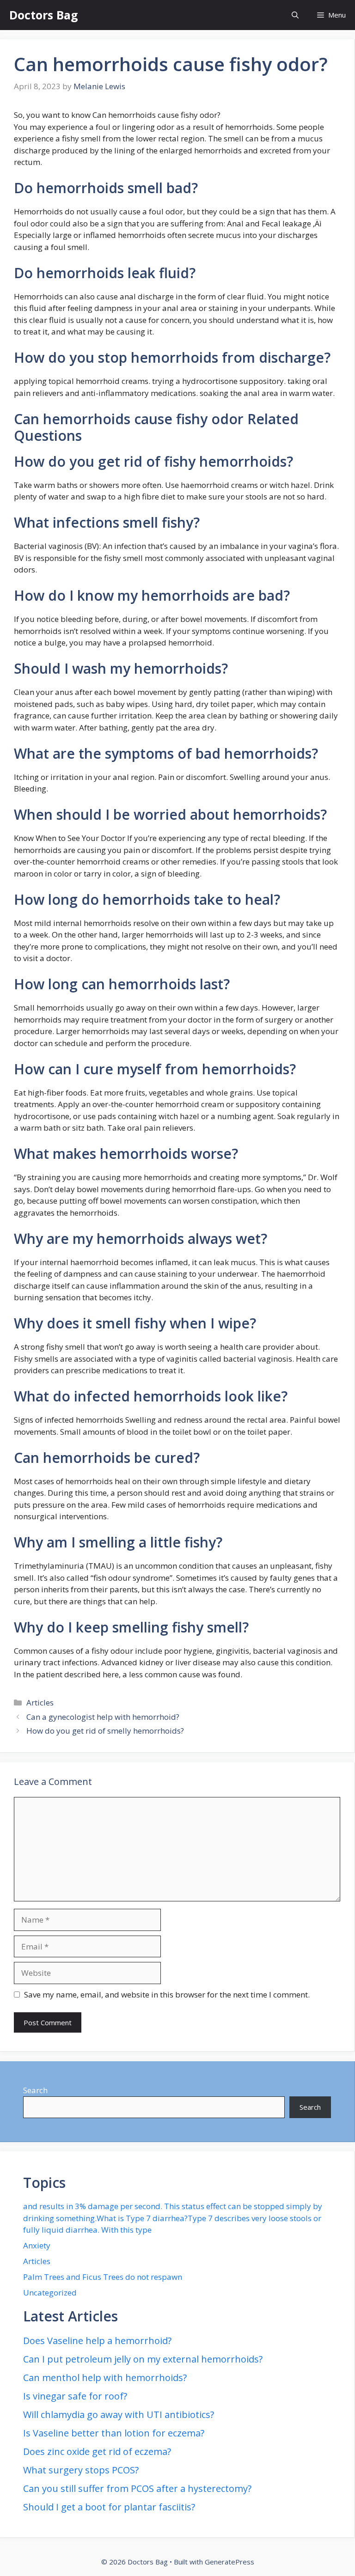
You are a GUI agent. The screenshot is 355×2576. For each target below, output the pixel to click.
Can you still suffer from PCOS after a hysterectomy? (137, 2488)
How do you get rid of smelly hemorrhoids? (105, 1731)
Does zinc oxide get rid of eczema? (97, 2451)
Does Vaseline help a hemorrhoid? (97, 2341)
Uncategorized (50, 2293)
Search (35, 2090)
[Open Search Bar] (295, 15)
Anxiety (37, 2245)
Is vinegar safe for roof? (75, 2396)
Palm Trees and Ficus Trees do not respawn (103, 2277)
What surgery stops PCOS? (81, 2470)
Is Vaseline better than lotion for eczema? (114, 2433)
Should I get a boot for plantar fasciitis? (109, 2507)
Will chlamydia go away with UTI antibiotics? (119, 2415)
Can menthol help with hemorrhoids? (105, 2378)
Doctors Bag (44, 15)
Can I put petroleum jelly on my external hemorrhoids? (143, 2359)
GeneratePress (230, 2562)
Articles (40, 1702)
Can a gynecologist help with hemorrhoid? (103, 1717)
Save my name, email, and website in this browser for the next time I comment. (167, 1994)
